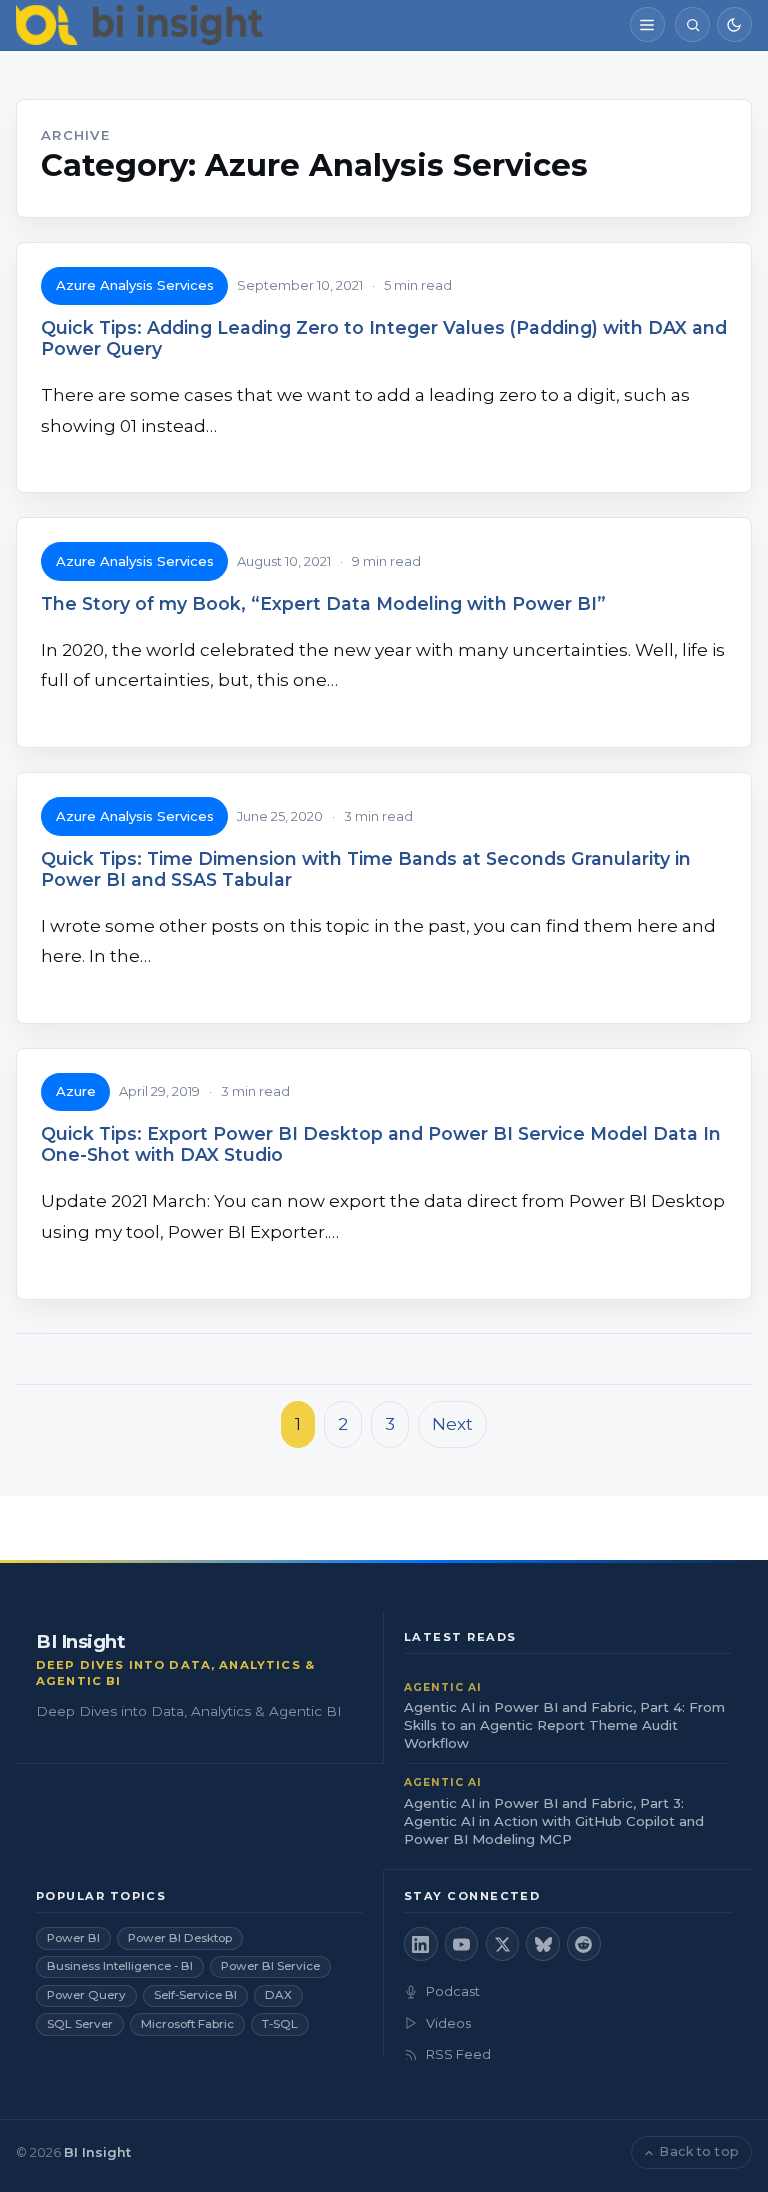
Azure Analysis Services (135, 285)
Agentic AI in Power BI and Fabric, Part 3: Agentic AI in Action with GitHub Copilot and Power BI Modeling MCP (554, 1821)
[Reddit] (584, 1944)
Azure (76, 1091)
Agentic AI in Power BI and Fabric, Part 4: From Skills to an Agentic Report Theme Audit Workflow (564, 1725)
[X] (503, 1944)
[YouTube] (462, 1944)
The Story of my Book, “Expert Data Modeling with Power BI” (323, 603)
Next (452, 1424)
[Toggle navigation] (647, 24)
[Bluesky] (543, 1944)
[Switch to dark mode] (734, 24)
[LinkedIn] (421, 1944)
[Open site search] (692, 24)
